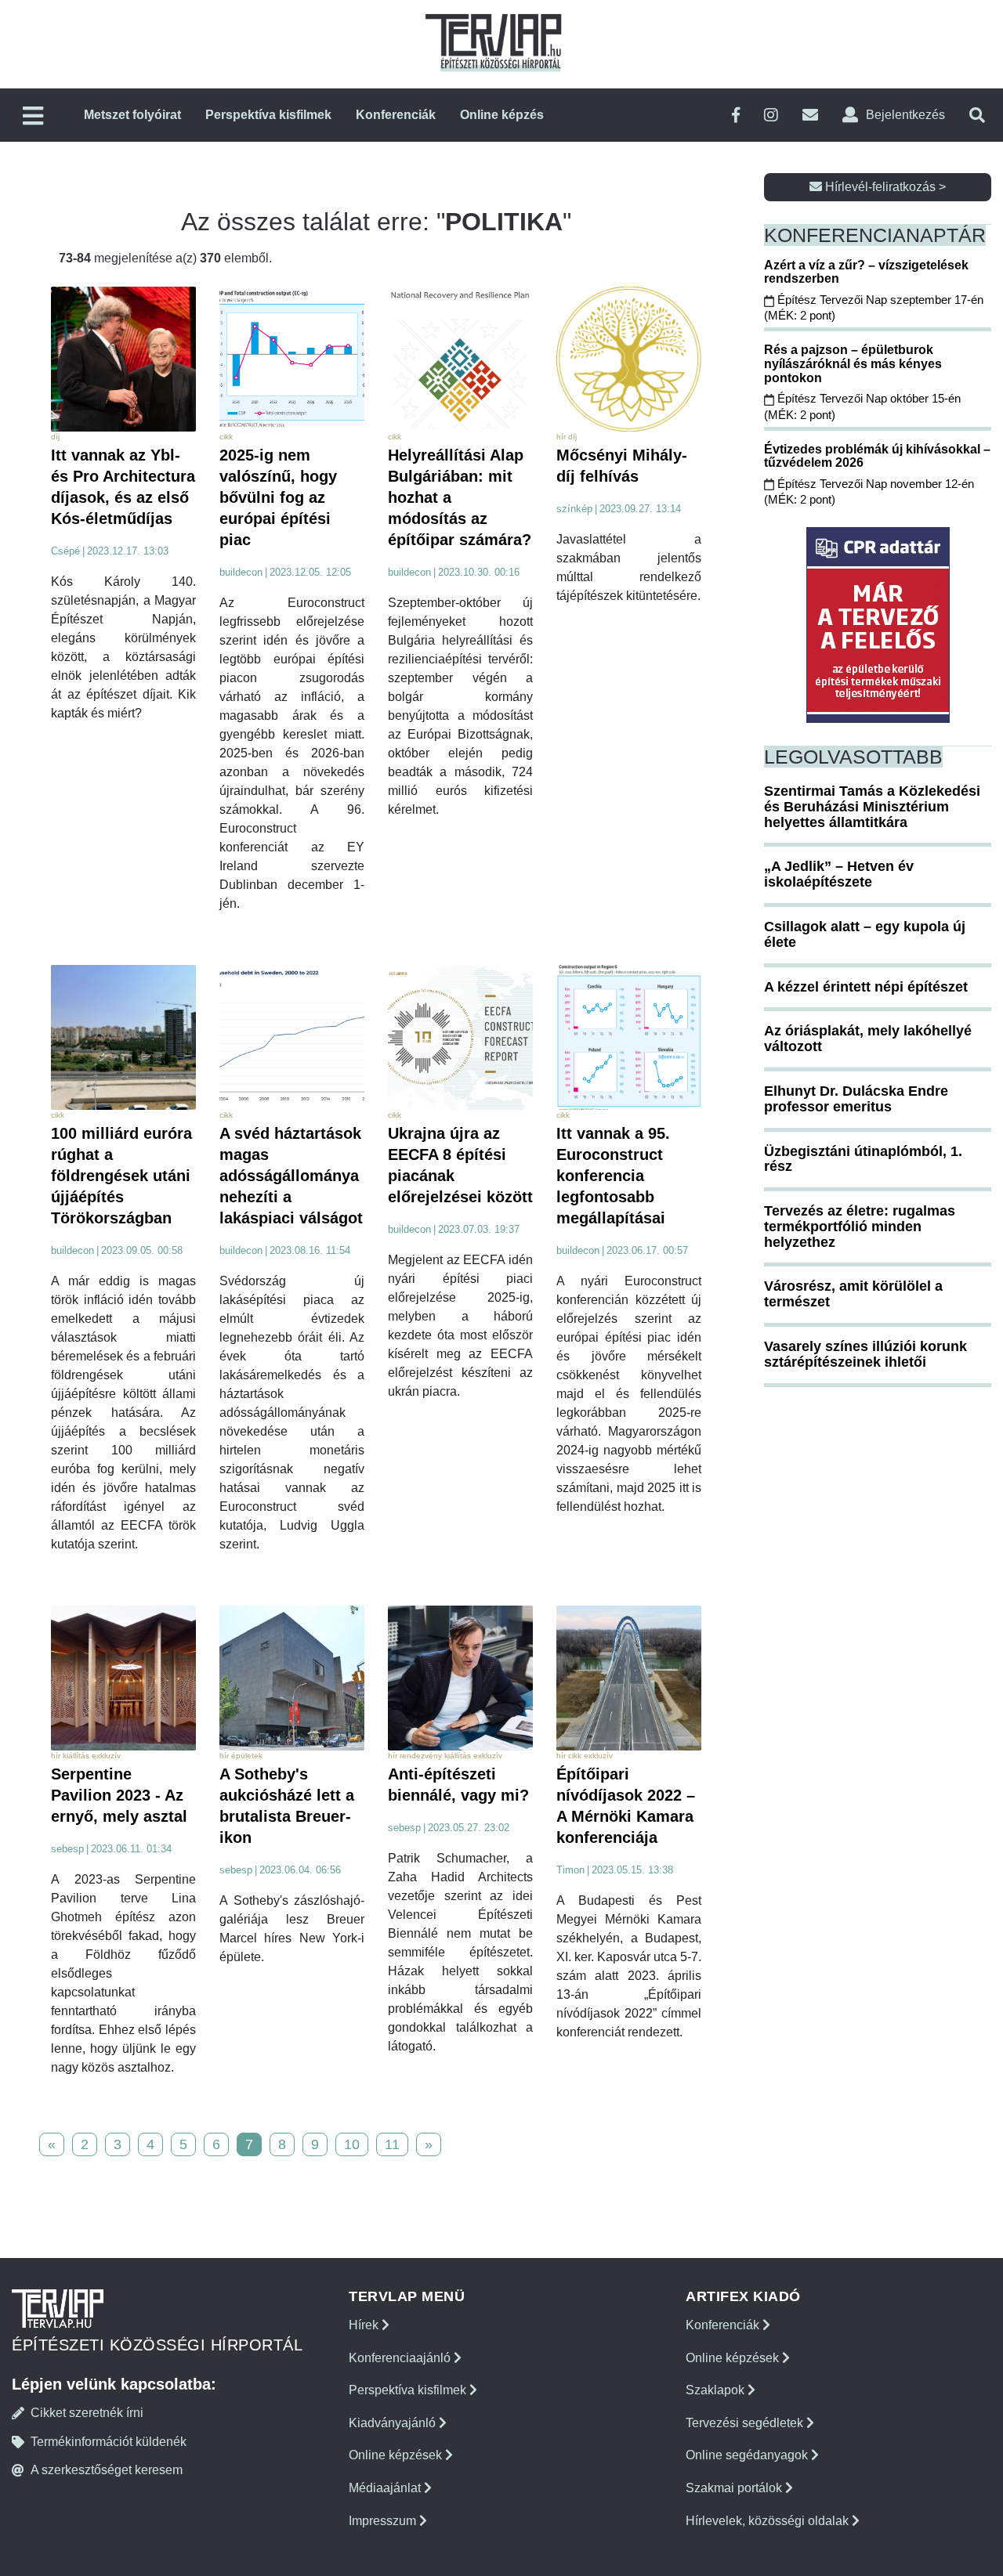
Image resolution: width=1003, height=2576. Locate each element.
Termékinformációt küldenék (109, 2442)
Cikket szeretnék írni (87, 2413)
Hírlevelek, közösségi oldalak (769, 2521)
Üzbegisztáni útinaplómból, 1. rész (863, 1159)
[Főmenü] (33, 117)
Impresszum (384, 2521)
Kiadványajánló (394, 2423)
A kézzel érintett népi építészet (866, 987)
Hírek (365, 2325)
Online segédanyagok (748, 2455)
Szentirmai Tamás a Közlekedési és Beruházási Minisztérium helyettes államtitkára (872, 807)
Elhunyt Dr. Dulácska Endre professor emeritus (856, 1099)
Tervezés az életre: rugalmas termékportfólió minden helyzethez (860, 1227)
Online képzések (397, 2455)
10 (352, 2144)
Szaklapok (717, 2390)
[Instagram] (771, 116)
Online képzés (502, 115)
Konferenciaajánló (401, 2358)
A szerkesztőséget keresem (107, 2470)
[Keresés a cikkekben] (977, 116)
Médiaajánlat (386, 2488)
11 (392, 2144)
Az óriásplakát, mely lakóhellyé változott (868, 1039)
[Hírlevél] (810, 116)
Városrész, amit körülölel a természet (853, 1294)
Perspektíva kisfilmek (268, 115)
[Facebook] (736, 116)
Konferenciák (396, 115)
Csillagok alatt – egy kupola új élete (865, 934)
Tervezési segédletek (746, 2423)
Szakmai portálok (735, 2488)
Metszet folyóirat (132, 115)
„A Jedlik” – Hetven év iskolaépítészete (839, 874)
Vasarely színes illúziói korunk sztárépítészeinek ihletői (865, 1354)
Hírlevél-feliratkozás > (884, 187)
